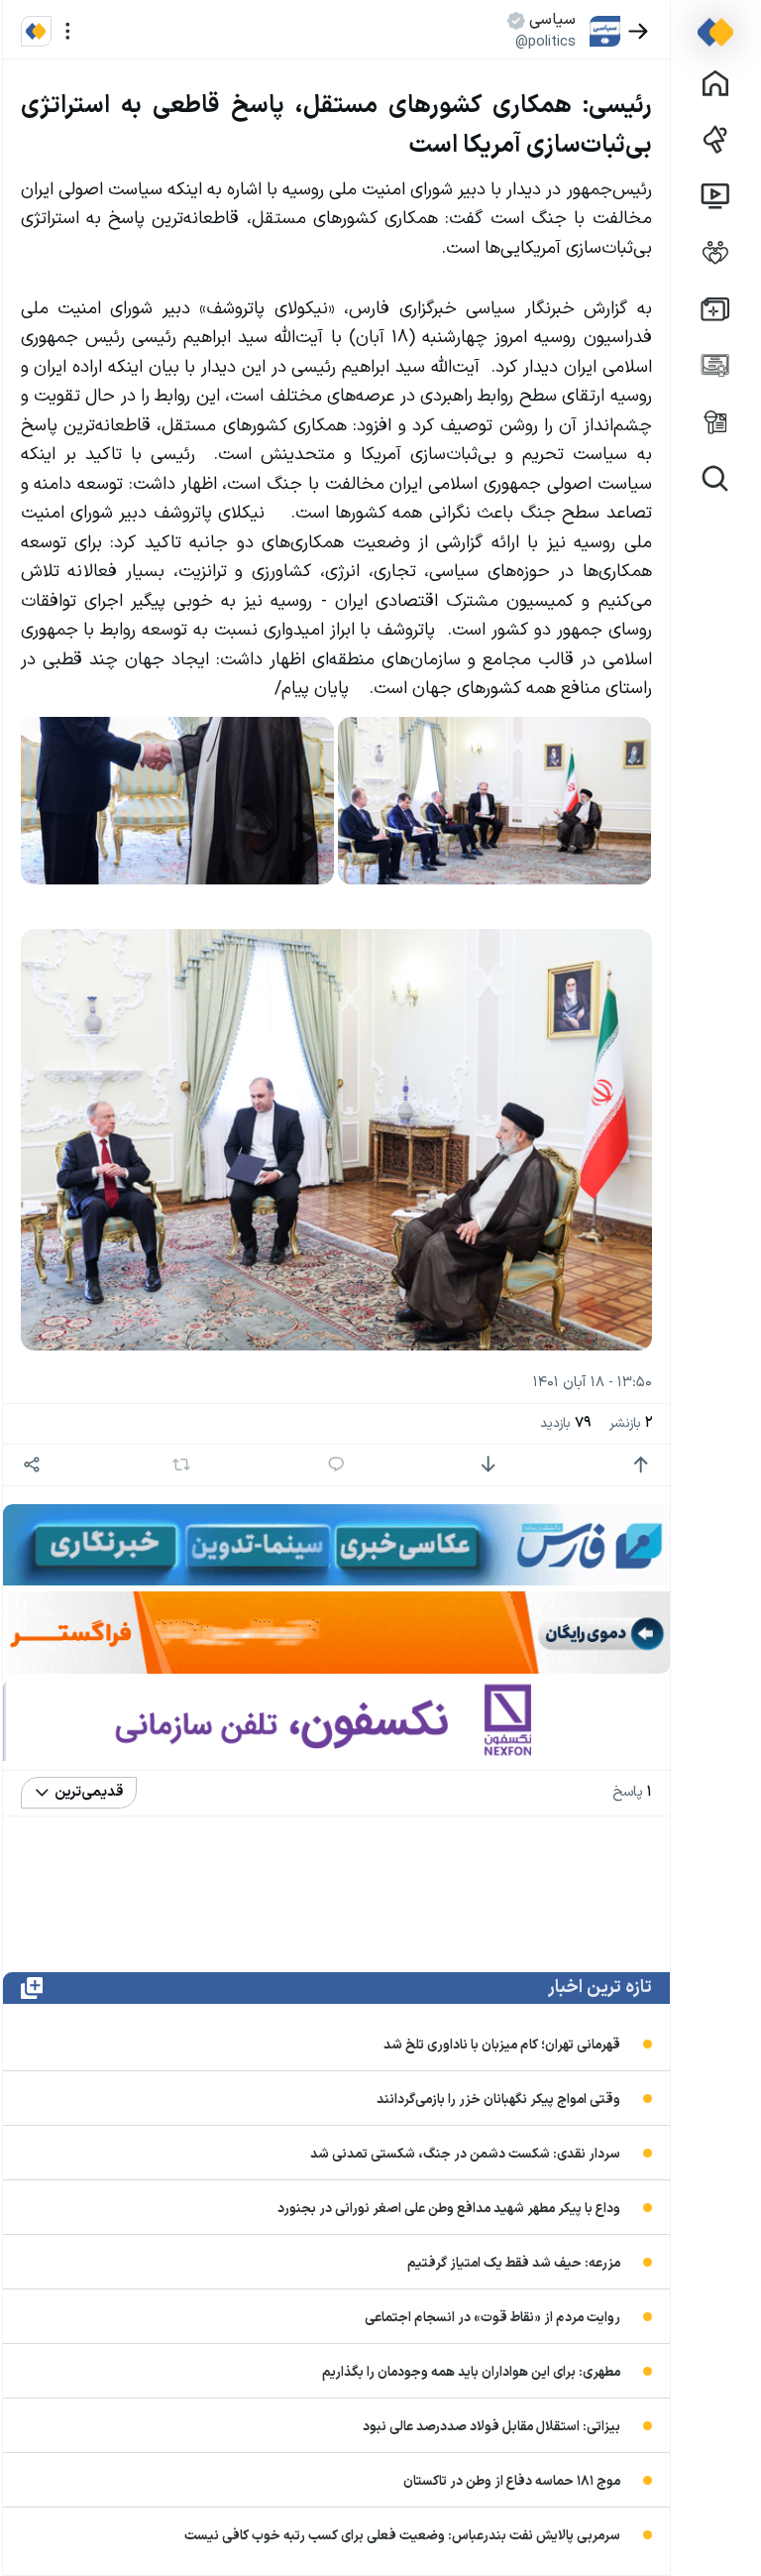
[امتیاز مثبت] (641, 1465)
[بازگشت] (639, 31)
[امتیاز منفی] (488, 1465)
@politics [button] (545, 42)
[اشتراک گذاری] (32, 1465)
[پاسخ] (336, 1465)
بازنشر (631, 1423)
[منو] (68, 31)
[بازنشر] (182, 1464)
